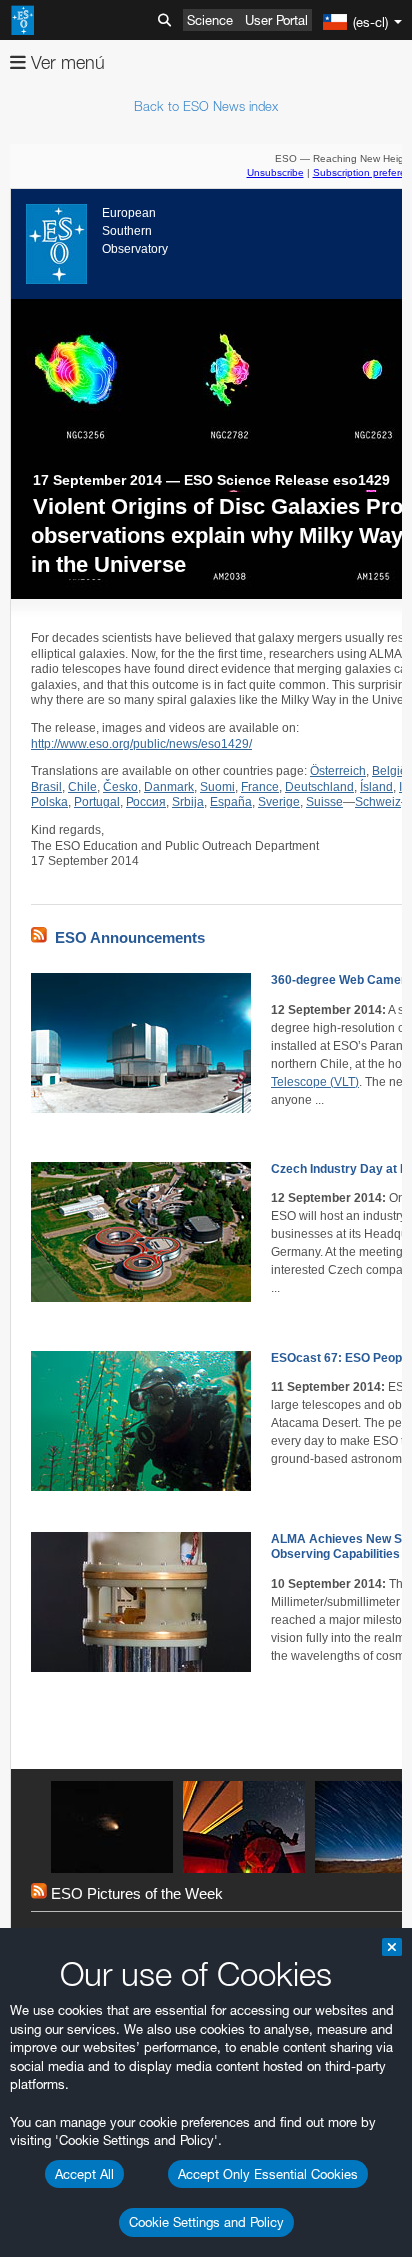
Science (210, 20)
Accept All (84, 2174)
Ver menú (65, 62)
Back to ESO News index (206, 106)
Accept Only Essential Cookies (268, 2174)
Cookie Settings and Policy (206, 2222)
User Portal (276, 20)
